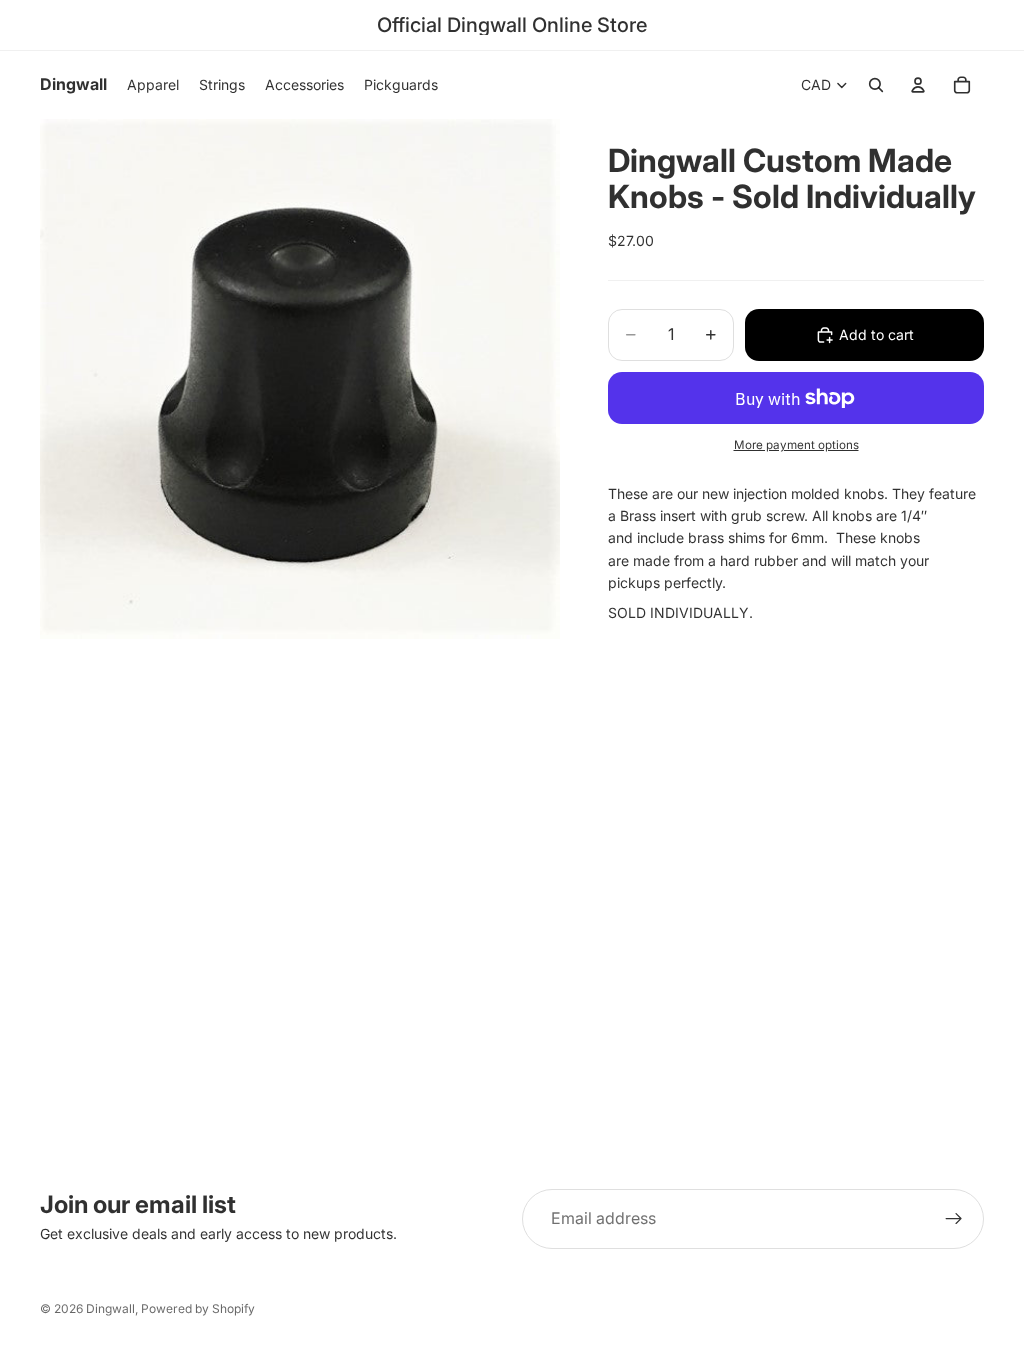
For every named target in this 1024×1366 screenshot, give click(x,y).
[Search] (876, 85)
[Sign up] (954, 1219)
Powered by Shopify (198, 1308)
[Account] (918, 85)
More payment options (796, 445)
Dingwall (110, 1308)
